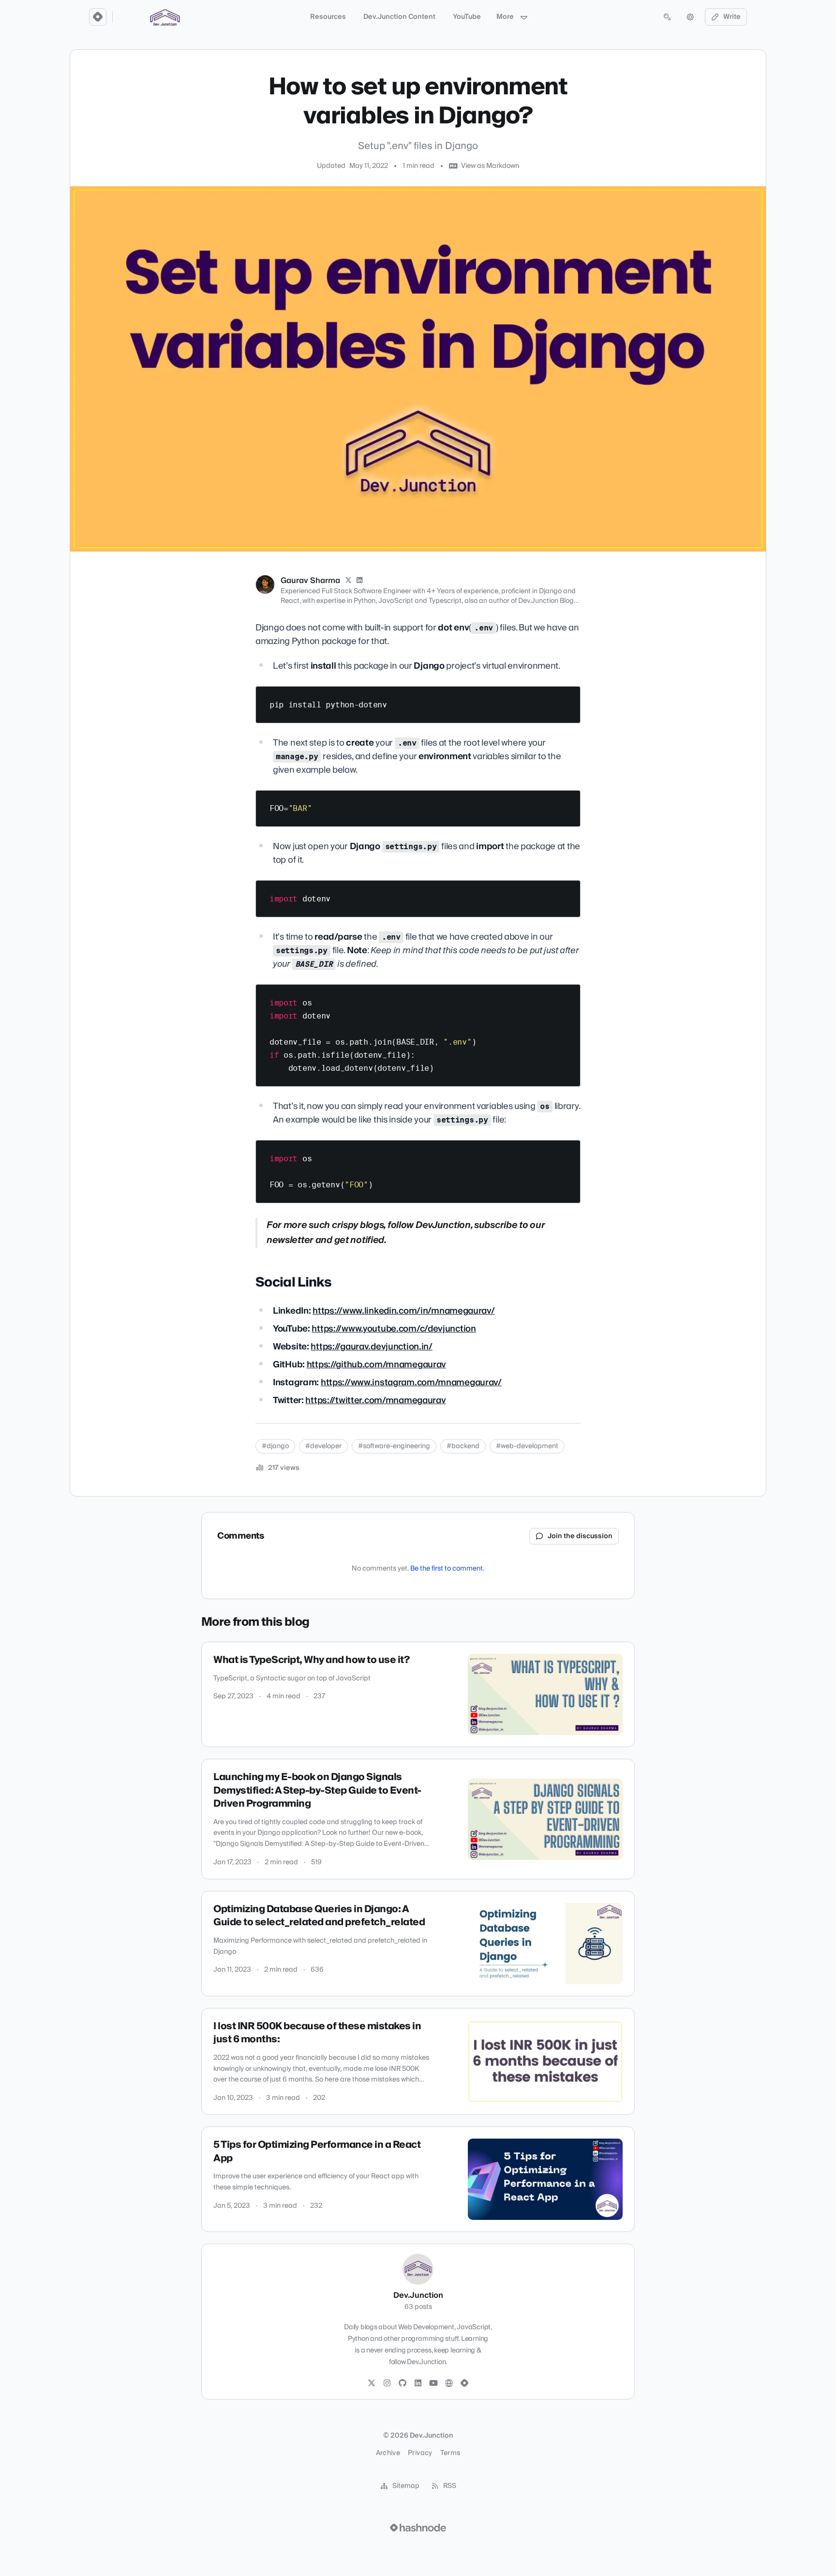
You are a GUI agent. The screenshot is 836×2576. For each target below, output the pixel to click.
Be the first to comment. (447, 1569)
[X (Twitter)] (348, 581)
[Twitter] (372, 2383)
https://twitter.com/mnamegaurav (375, 1400)
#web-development (527, 1446)
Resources (328, 17)
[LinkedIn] (360, 581)
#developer (323, 1446)
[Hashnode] (464, 2383)
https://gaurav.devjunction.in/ (371, 1347)
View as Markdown (490, 166)
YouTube (467, 17)
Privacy (420, 2453)
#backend (463, 1446)
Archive (388, 2453)
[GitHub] (403, 2383)
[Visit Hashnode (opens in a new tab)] (418, 2528)
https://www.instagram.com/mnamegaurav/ (411, 1383)
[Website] (449, 2383)
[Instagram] (387, 2383)
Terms (450, 2453)
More (505, 17)
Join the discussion (580, 1536)
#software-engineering (394, 1446)
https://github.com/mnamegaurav (376, 1365)
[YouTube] (433, 2383)
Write (732, 17)
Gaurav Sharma (310, 581)
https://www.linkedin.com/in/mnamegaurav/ (403, 1311)
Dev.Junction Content (399, 17)
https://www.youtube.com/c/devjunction (394, 1329)
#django (275, 1446)
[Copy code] (568, 697)
